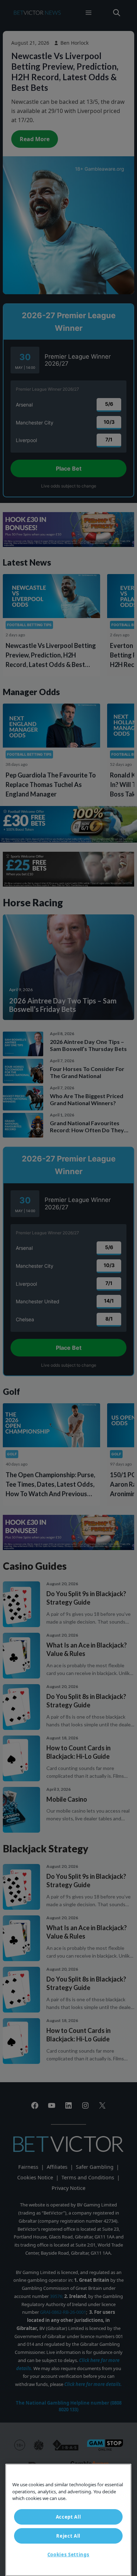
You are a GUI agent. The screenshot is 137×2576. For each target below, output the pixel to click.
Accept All (68, 2517)
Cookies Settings (68, 2555)
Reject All (68, 2536)
